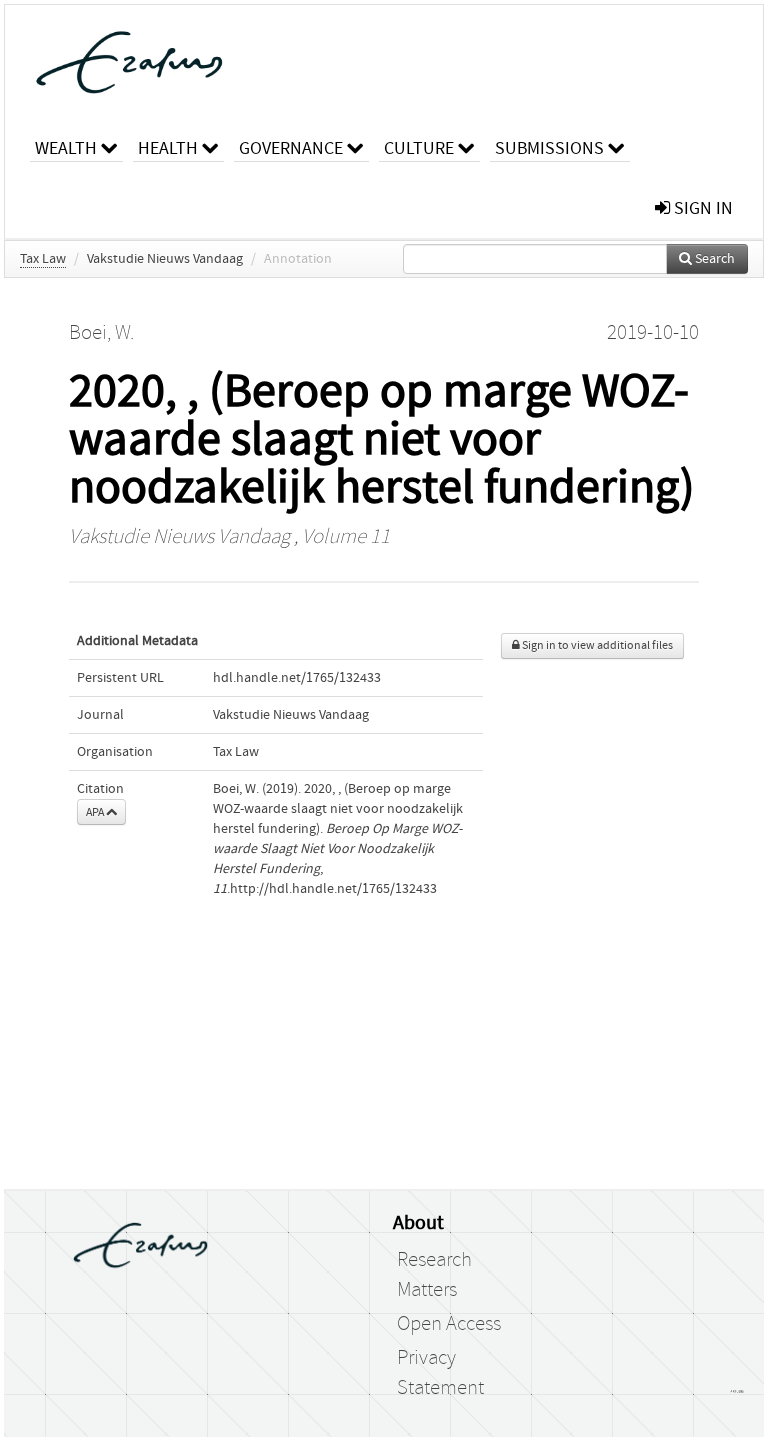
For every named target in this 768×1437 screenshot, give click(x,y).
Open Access (449, 1324)
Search (713, 259)
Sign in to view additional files (596, 645)
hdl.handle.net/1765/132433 (297, 678)
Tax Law (43, 259)
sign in (701, 208)
